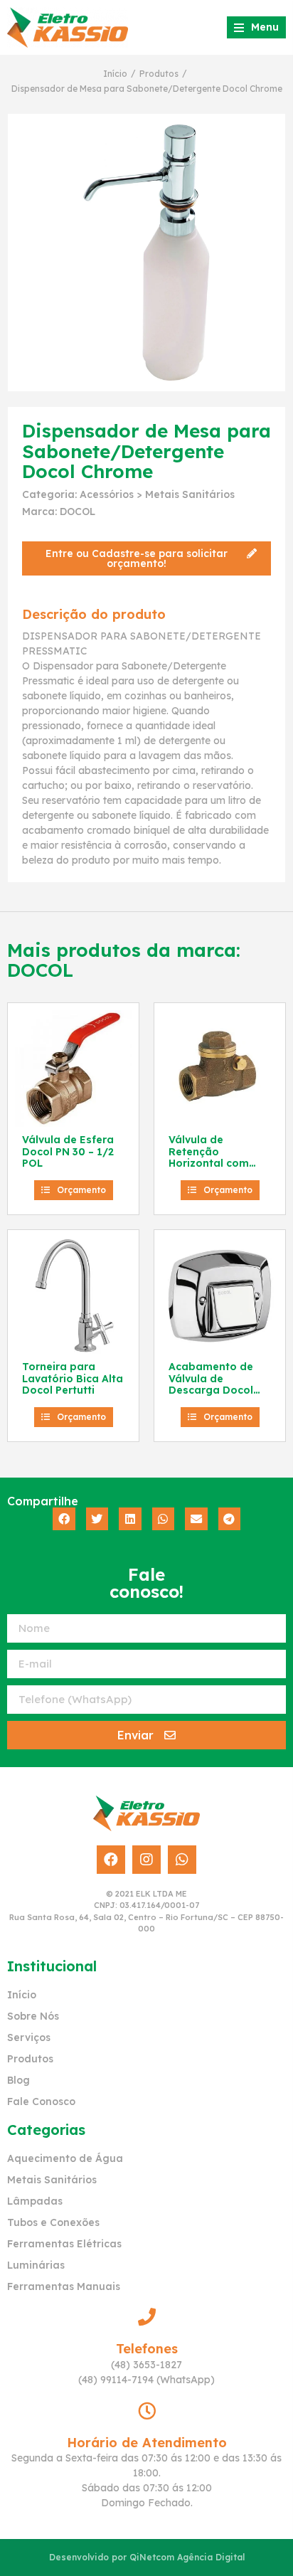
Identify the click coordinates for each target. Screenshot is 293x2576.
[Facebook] (111, 1860)
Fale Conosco (41, 2101)
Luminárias (36, 2265)
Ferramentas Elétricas (64, 2244)
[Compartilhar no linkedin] (130, 1519)
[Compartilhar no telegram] (230, 1519)
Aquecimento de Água (65, 2158)
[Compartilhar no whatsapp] (164, 1519)
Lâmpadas (35, 2201)
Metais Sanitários (190, 494)
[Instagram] (146, 1860)
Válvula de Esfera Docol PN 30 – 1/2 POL (68, 1152)
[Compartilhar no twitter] (97, 1519)
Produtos (159, 74)
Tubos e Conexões (53, 2222)
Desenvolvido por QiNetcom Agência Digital (147, 2557)
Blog (18, 2080)
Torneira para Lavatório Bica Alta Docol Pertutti (73, 1379)
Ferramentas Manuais (64, 2286)
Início (115, 74)
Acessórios (107, 494)
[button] (146, 558)
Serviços (29, 2037)
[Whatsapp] (182, 1860)
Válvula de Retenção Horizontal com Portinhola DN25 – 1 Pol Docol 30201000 (219, 1170)
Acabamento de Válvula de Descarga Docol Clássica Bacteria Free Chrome (214, 1390)
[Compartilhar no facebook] (64, 1519)
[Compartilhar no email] (196, 1519)
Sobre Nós (33, 2016)
